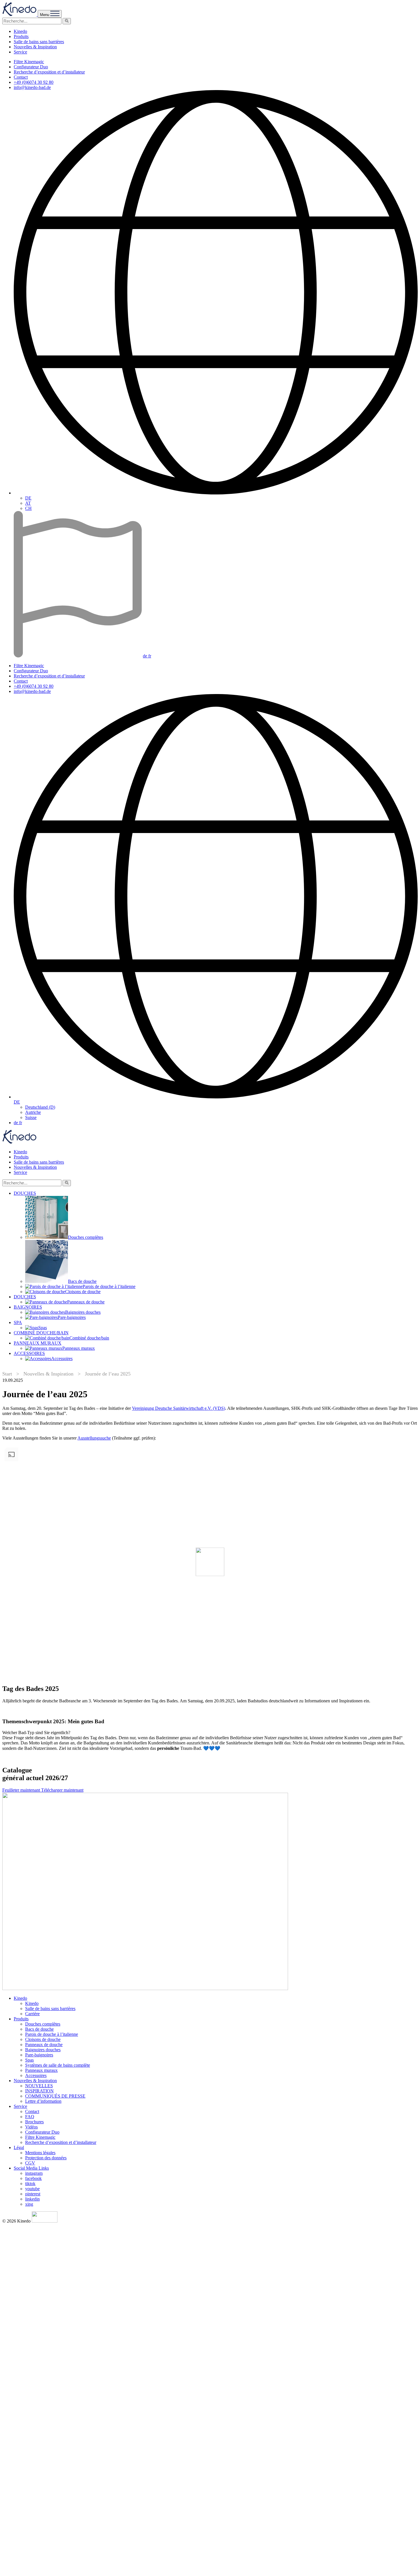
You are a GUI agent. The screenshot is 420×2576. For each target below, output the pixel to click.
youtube (32, 2189)
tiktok (30, 2184)
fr (150, 656)
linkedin (32, 2199)
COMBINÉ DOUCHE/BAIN (41, 1333)
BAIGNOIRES (28, 1307)
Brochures (34, 2122)
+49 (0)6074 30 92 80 (34, 82)
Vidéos (31, 2127)
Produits (21, 36)
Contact (21, 77)
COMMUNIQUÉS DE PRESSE (55, 2096)
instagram (34, 2173)
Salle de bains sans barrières (39, 42)
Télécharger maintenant (62, 1790)
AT (28, 503)
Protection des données (46, 2158)
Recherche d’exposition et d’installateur (49, 72)
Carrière (32, 2014)
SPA (18, 1322)
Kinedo (20, 31)
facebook (33, 2178)
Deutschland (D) (40, 1107)
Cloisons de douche (43, 2039)
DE (28, 498)
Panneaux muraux (41, 2070)
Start (7, 1374)
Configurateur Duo (31, 67)
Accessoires (36, 2075)
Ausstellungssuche (94, 1438)
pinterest (33, 2194)
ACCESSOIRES (29, 1353)
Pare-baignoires (39, 2055)
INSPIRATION (39, 2091)
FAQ (30, 2117)
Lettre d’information (43, 2101)
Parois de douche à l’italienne (52, 2034)
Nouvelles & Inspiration (35, 47)
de (146, 656)
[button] (67, 21)
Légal (19, 2147)
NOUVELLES (39, 2086)
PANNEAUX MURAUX (38, 1343)
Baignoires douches (43, 2050)
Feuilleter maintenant (22, 1790)
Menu (45, 15)
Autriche (33, 1112)
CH (28, 508)
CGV (30, 2163)
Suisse (31, 1117)
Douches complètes (43, 2024)
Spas (29, 2060)
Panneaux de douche (44, 2045)
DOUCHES (25, 1193)
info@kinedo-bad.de (32, 87)
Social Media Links (31, 2168)
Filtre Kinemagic (29, 62)
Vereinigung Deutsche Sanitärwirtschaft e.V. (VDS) (179, 1408)
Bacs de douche (39, 2029)
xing (29, 2204)
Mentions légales (40, 2153)
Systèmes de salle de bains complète (58, 2065)
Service (20, 52)
